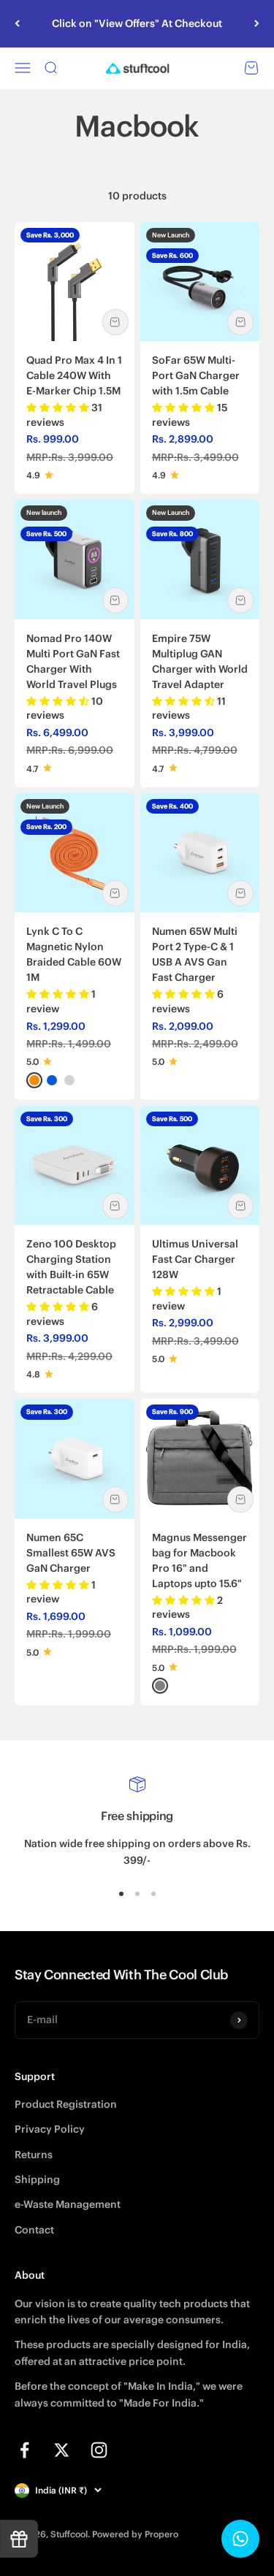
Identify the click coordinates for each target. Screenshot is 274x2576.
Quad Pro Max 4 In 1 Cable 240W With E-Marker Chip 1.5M (74, 375)
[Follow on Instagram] (99, 2450)
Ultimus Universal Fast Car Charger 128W (195, 1259)
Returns (34, 2155)
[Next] (257, 24)
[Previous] (17, 24)
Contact (34, 2230)
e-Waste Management (68, 2204)
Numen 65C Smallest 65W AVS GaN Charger (71, 1553)
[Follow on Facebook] (24, 2450)
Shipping (37, 2179)
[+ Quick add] (115, 322)
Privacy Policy (50, 2129)
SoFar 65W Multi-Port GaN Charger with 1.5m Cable (196, 375)
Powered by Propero (135, 2534)
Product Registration (66, 2104)
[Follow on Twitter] (62, 2450)
